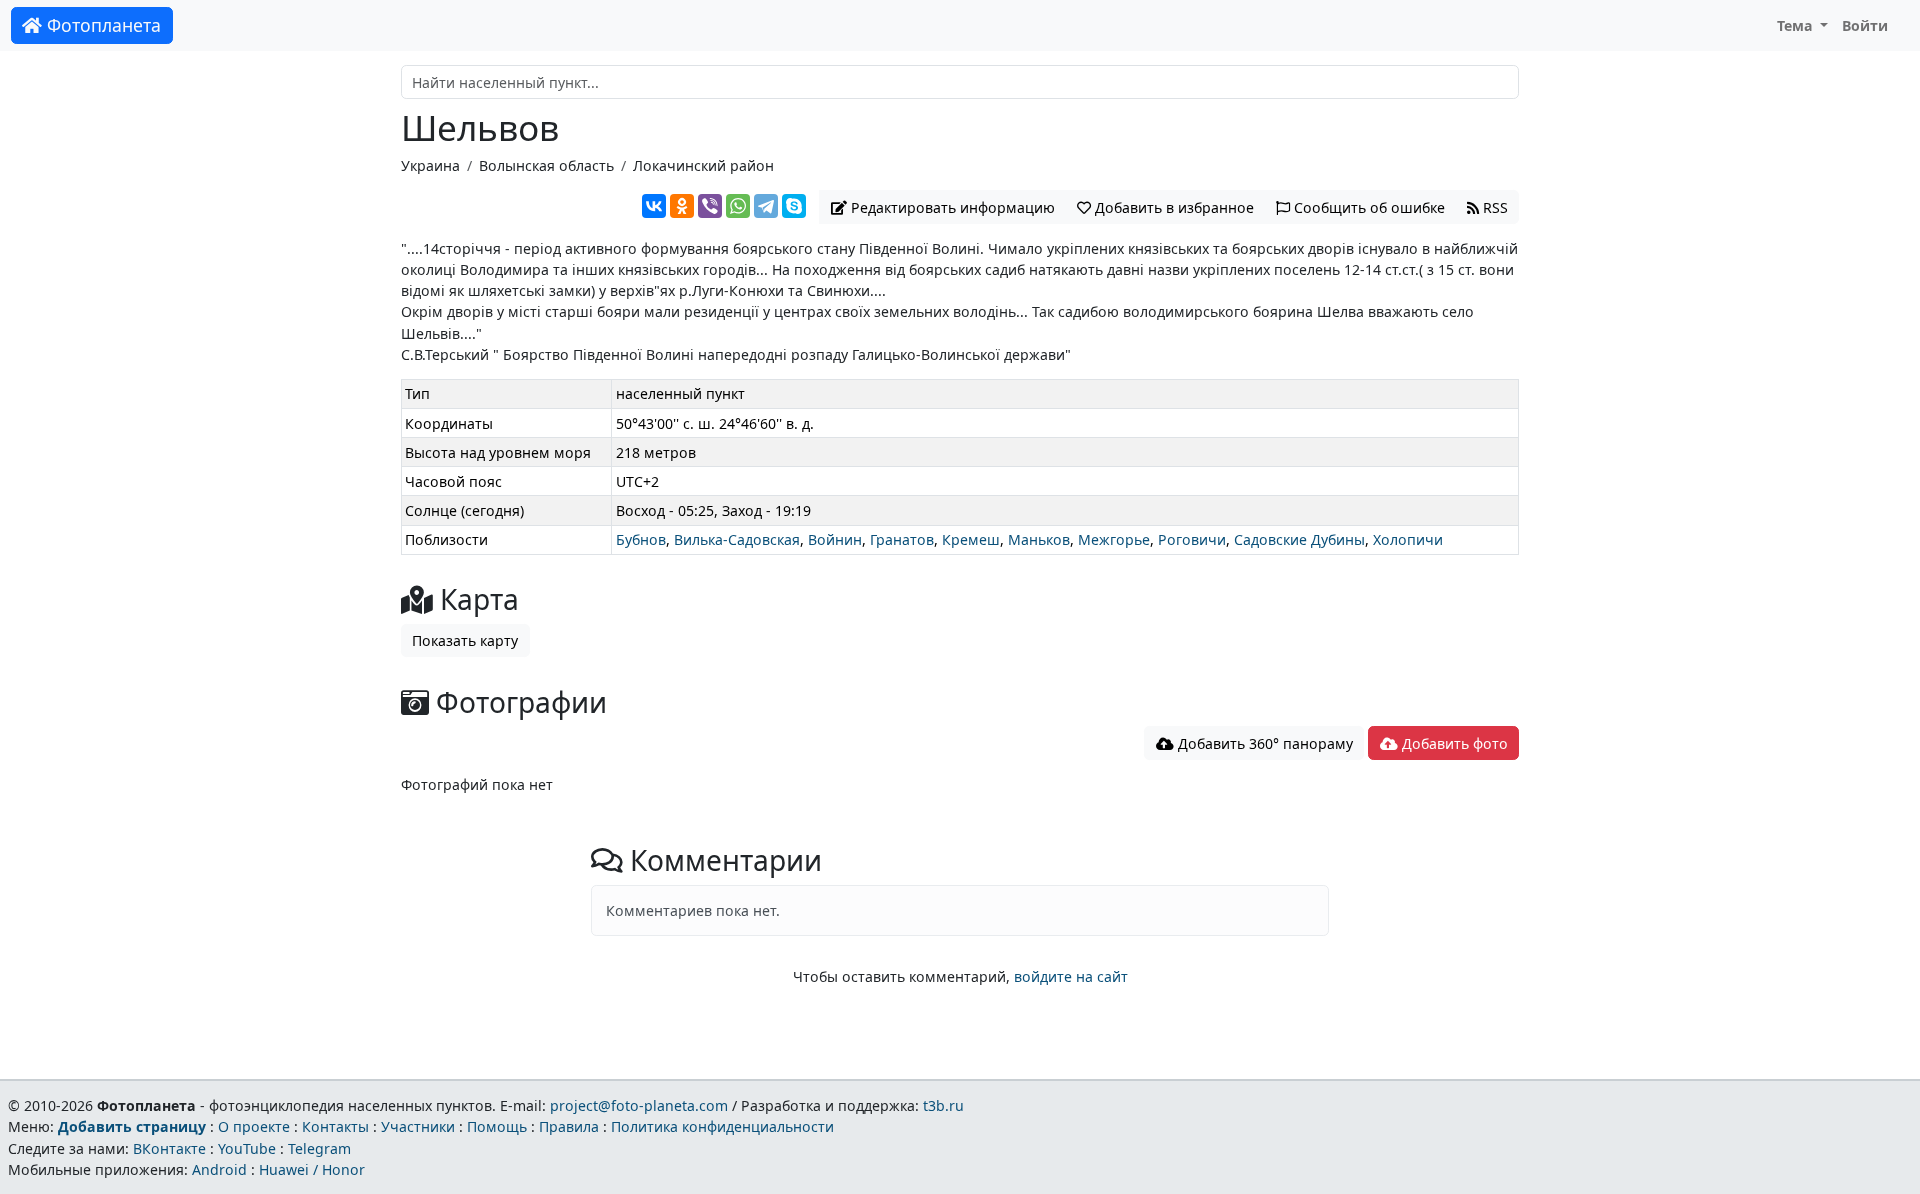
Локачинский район (703, 165)
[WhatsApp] (738, 206)
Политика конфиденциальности (722, 1126)
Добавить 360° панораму (1263, 743)
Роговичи (1192, 539)
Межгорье (1114, 539)
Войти (1865, 25)
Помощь (497, 1126)
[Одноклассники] (682, 206)
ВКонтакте (169, 1148)
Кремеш (971, 539)
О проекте (254, 1126)
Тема (1797, 25)
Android (219, 1169)
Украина (430, 165)
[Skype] (794, 206)
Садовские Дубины (1299, 539)
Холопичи (1408, 539)
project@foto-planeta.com (639, 1105)
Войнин (835, 539)
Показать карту (465, 640)
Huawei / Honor (312, 1169)
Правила (569, 1126)
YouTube (247, 1148)
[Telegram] (766, 206)
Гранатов (902, 539)
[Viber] (710, 206)
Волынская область (546, 165)
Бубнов (641, 539)
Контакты (335, 1126)
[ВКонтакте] (654, 206)
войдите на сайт (1071, 976)
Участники (418, 1126)
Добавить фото (1453, 743)
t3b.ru (943, 1105)
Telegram (319, 1148)
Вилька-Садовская (737, 539)
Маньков (1039, 539)
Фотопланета (101, 25)
